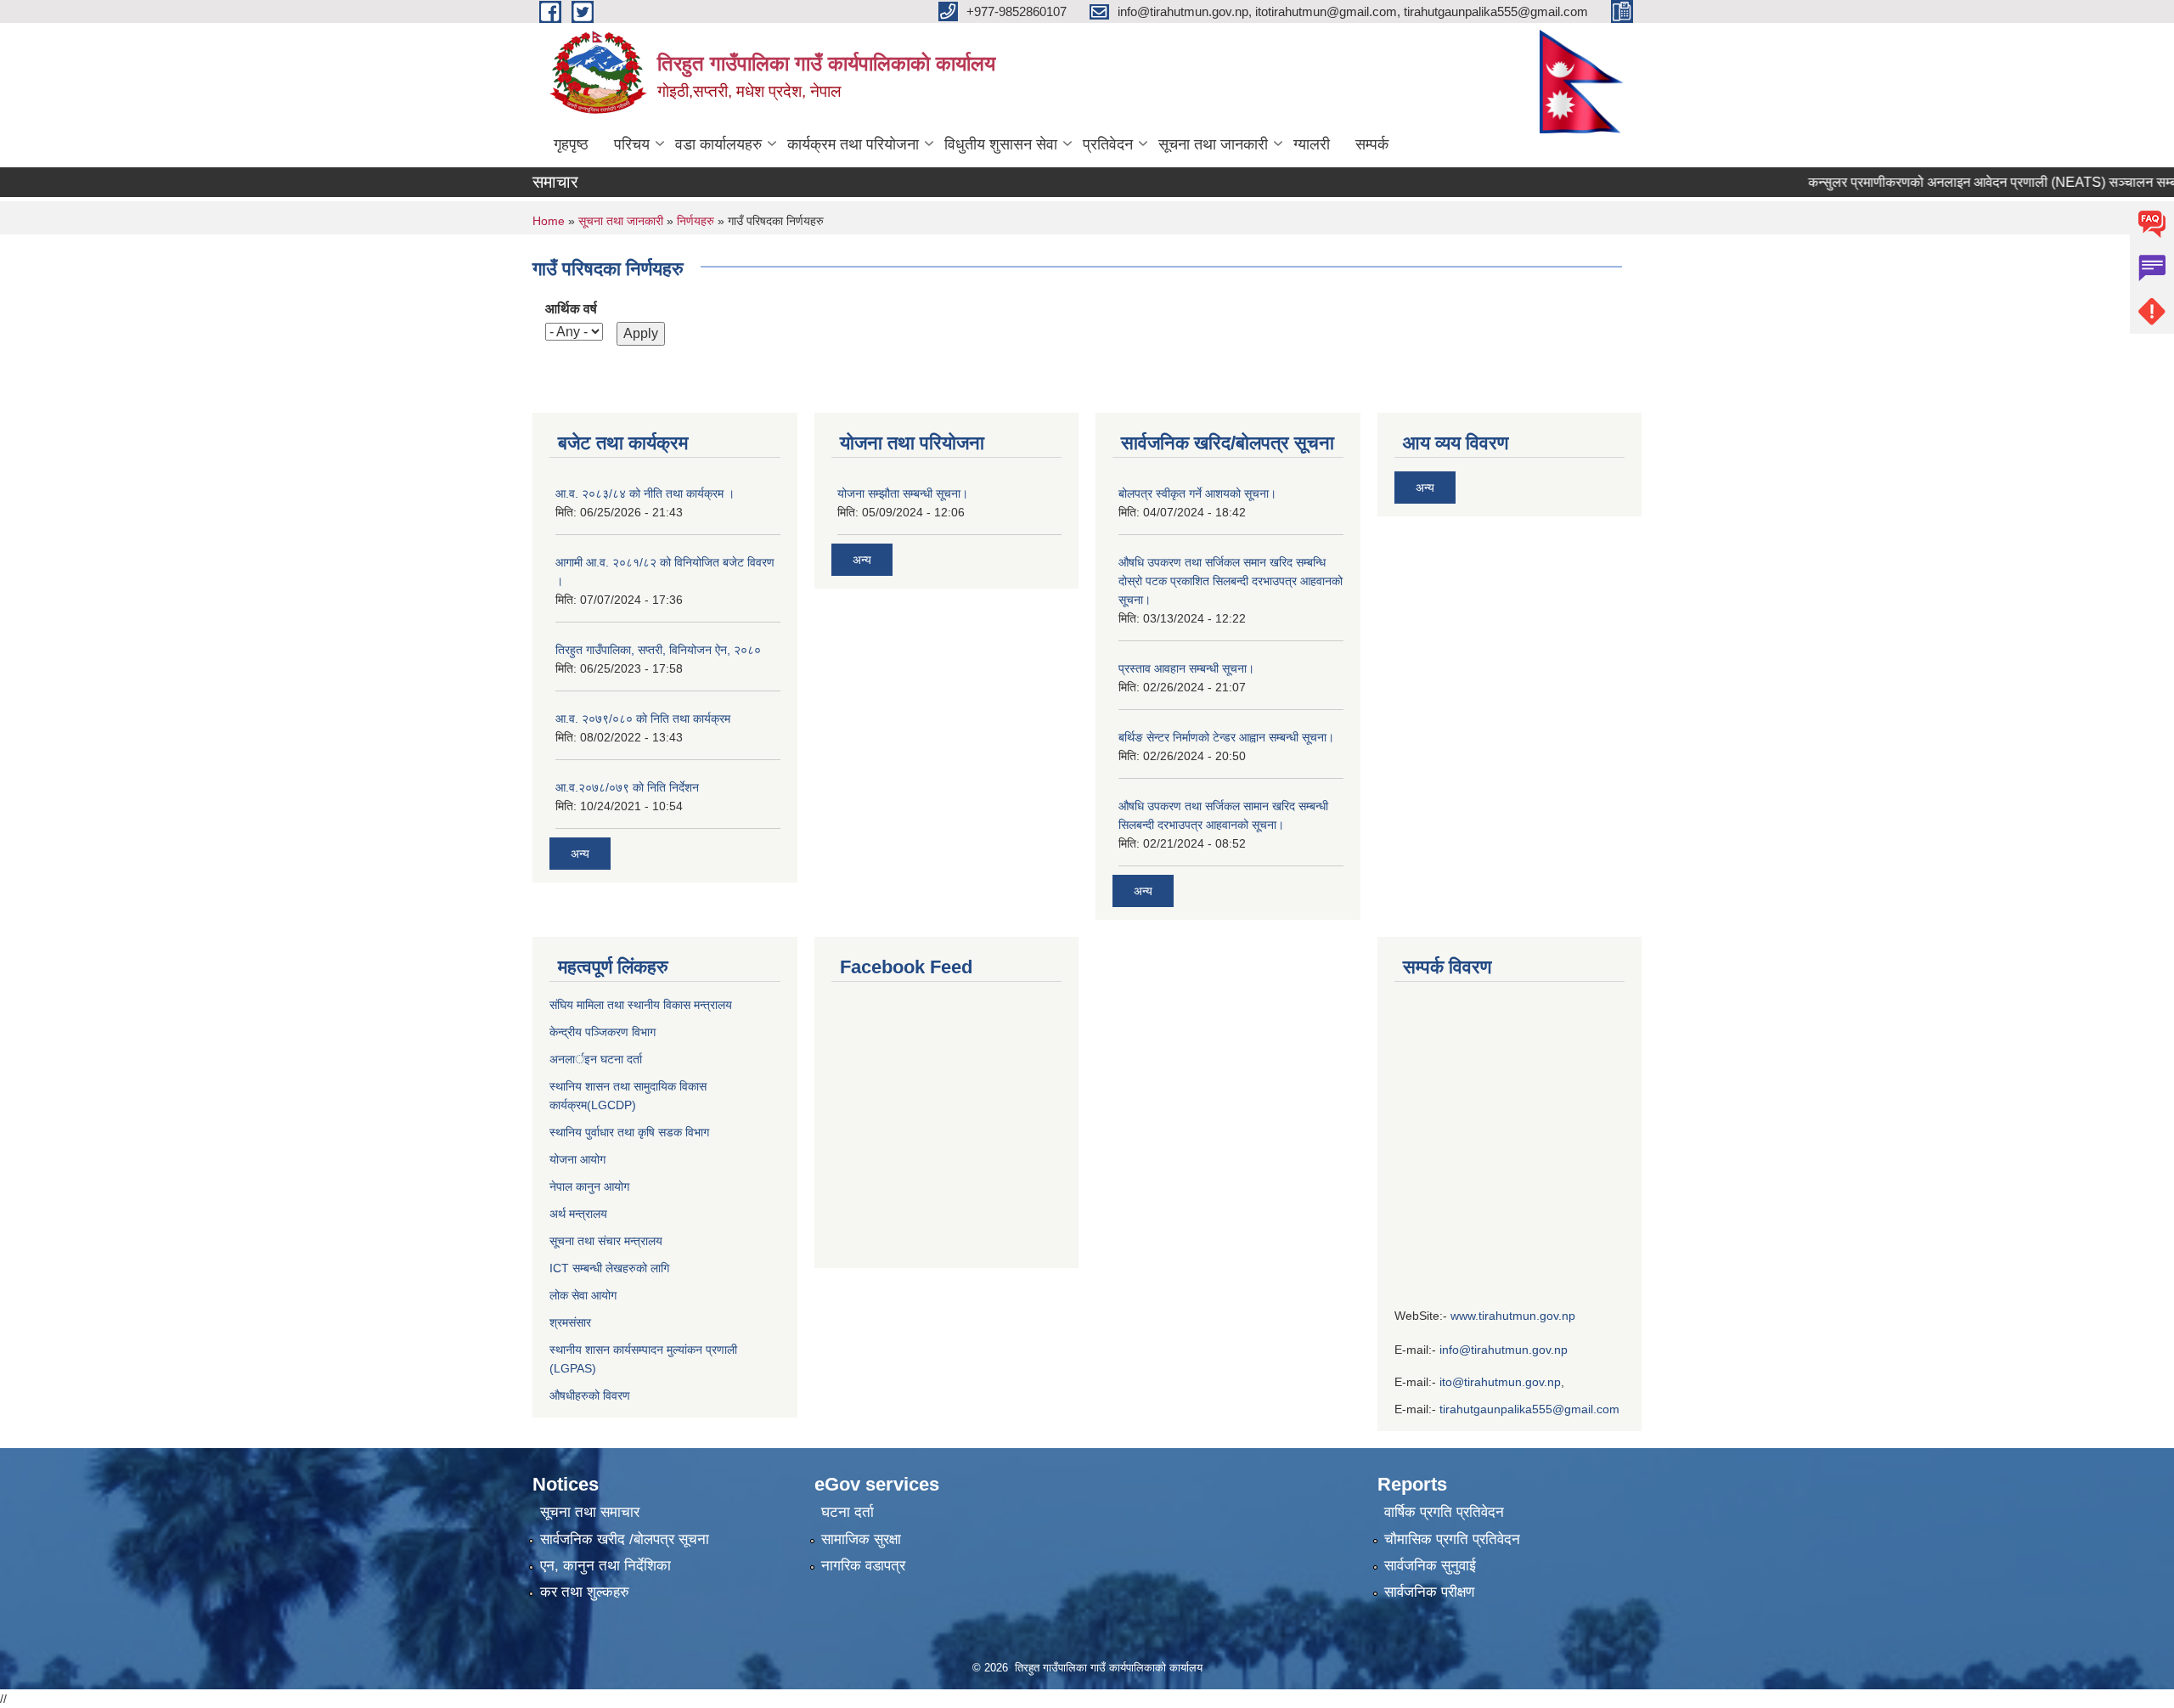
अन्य (580, 854)
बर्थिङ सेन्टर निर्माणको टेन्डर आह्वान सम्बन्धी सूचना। (1226, 737)
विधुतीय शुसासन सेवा (1001, 144)
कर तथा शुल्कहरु (585, 1592)
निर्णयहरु (696, 221)
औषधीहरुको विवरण (590, 1395)
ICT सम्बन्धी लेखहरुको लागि (609, 1268)
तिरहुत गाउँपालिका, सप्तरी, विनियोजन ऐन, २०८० (658, 650)
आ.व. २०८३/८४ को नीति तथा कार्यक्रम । (645, 493)
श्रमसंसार (570, 1322)
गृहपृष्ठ (571, 144)
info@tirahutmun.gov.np (1504, 1350)
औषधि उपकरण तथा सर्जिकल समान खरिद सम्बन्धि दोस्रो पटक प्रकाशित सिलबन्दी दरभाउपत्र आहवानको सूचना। (1231, 581)
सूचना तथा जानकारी (1213, 144)
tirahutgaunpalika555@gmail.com (1529, 1409)
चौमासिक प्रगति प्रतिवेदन (1452, 1539)
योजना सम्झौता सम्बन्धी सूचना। (903, 493)
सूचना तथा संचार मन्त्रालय (606, 1241)
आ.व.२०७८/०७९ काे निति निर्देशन (627, 787)
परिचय (632, 144)
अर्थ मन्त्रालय (578, 1214)
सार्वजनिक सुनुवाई (1430, 1566)
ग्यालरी (1312, 144)
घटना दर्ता (848, 1512)
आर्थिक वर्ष (571, 309)
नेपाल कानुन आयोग (589, 1187)
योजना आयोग (577, 1159)
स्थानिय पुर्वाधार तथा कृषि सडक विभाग (629, 1132)
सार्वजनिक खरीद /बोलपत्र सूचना (625, 1539)
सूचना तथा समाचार (590, 1512)
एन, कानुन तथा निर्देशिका (605, 1566)
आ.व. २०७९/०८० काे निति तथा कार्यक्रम (643, 719)
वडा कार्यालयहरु (718, 144)
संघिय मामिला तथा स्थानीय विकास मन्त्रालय (641, 1005)
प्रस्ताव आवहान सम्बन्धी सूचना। (1186, 668)
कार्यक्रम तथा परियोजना (853, 144)
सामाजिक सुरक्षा (861, 1539)
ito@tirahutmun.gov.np (1500, 1382)
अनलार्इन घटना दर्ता (596, 1059)
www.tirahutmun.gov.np (1513, 1316)
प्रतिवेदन (1108, 144)
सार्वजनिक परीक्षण (1429, 1592)
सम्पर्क (1372, 144)
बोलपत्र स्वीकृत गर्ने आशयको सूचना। (1197, 493)
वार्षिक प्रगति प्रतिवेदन (1444, 1512)
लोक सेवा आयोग (585, 1295)
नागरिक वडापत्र (863, 1566)
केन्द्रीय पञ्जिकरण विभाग (603, 1032)
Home (549, 221)
